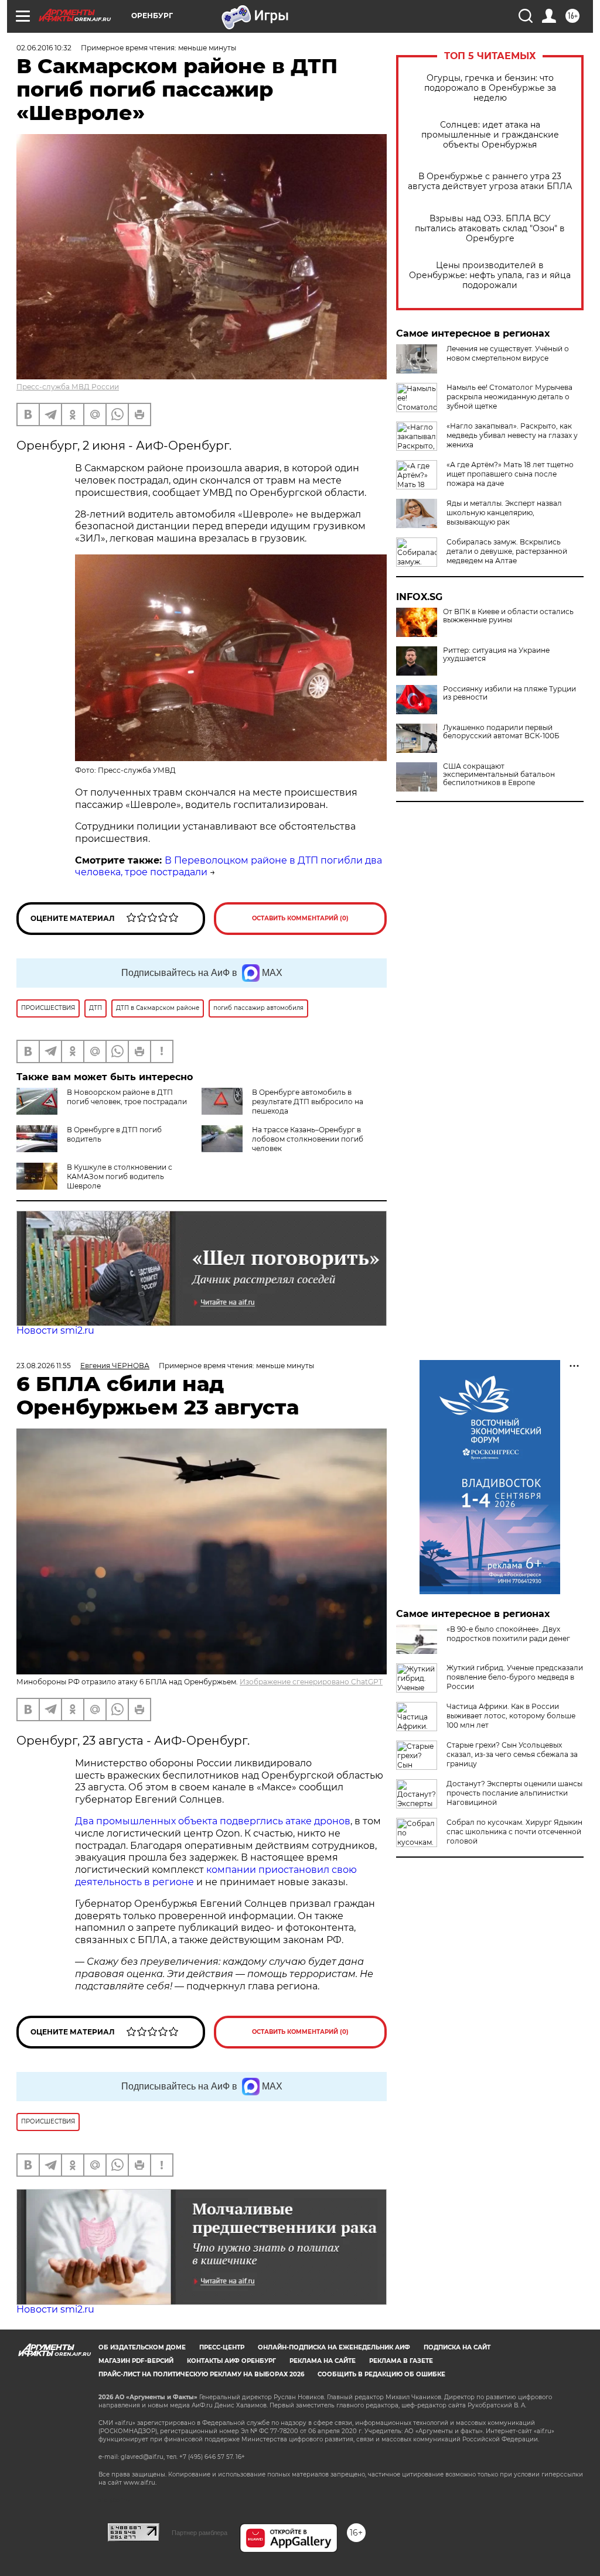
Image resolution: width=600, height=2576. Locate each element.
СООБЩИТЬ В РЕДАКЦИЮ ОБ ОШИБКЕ (381, 2374)
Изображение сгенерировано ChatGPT (311, 1682)
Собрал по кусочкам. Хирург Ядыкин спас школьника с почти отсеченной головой (514, 1832)
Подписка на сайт (457, 2347)
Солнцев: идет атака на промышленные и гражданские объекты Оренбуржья (490, 135)
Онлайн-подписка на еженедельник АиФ (334, 2347)
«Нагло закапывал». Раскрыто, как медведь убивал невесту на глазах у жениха (512, 435)
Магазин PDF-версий (136, 2361)
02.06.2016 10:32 (44, 48)
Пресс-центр (222, 2347)
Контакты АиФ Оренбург (231, 2361)
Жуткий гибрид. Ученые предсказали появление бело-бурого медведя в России (515, 1677)
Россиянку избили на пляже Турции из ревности (509, 693)
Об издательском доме (142, 2347)
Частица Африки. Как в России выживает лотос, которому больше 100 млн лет (511, 1716)
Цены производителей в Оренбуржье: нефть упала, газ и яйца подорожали (490, 275)
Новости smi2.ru (55, 1330)
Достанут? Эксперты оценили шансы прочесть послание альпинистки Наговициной (514, 1793)
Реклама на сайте (323, 2361)
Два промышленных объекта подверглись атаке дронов (213, 1821)
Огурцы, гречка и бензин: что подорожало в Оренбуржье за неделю (490, 88)
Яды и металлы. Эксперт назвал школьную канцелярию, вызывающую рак (504, 513)
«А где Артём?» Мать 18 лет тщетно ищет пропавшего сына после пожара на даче (510, 474)
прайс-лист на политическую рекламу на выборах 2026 (201, 2374)
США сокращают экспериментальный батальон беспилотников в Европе (499, 775)
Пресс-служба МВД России (68, 387)
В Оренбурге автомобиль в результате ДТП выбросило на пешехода (308, 1102)
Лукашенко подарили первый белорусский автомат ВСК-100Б (501, 732)
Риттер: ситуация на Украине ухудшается (496, 655)
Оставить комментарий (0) (300, 918)
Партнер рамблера (200, 2533)
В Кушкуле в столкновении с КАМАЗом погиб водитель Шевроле (120, 1176)
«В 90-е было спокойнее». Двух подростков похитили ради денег (508, 1634)
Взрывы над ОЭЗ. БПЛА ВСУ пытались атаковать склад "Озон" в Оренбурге (490, 229)
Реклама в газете (401, 2361)
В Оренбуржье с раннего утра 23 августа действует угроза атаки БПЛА (490, 181)
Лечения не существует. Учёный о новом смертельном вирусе (508, 353)
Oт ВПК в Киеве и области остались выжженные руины (508, 616)
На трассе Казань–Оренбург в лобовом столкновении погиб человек (308, 1139)
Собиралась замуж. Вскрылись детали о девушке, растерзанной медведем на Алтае (507, 551)
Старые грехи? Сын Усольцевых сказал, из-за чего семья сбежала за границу (512, 1754)
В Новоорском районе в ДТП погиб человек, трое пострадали (127, 1097)
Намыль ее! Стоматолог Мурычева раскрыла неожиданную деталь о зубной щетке (509, 397)
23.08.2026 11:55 (44, 1366)
